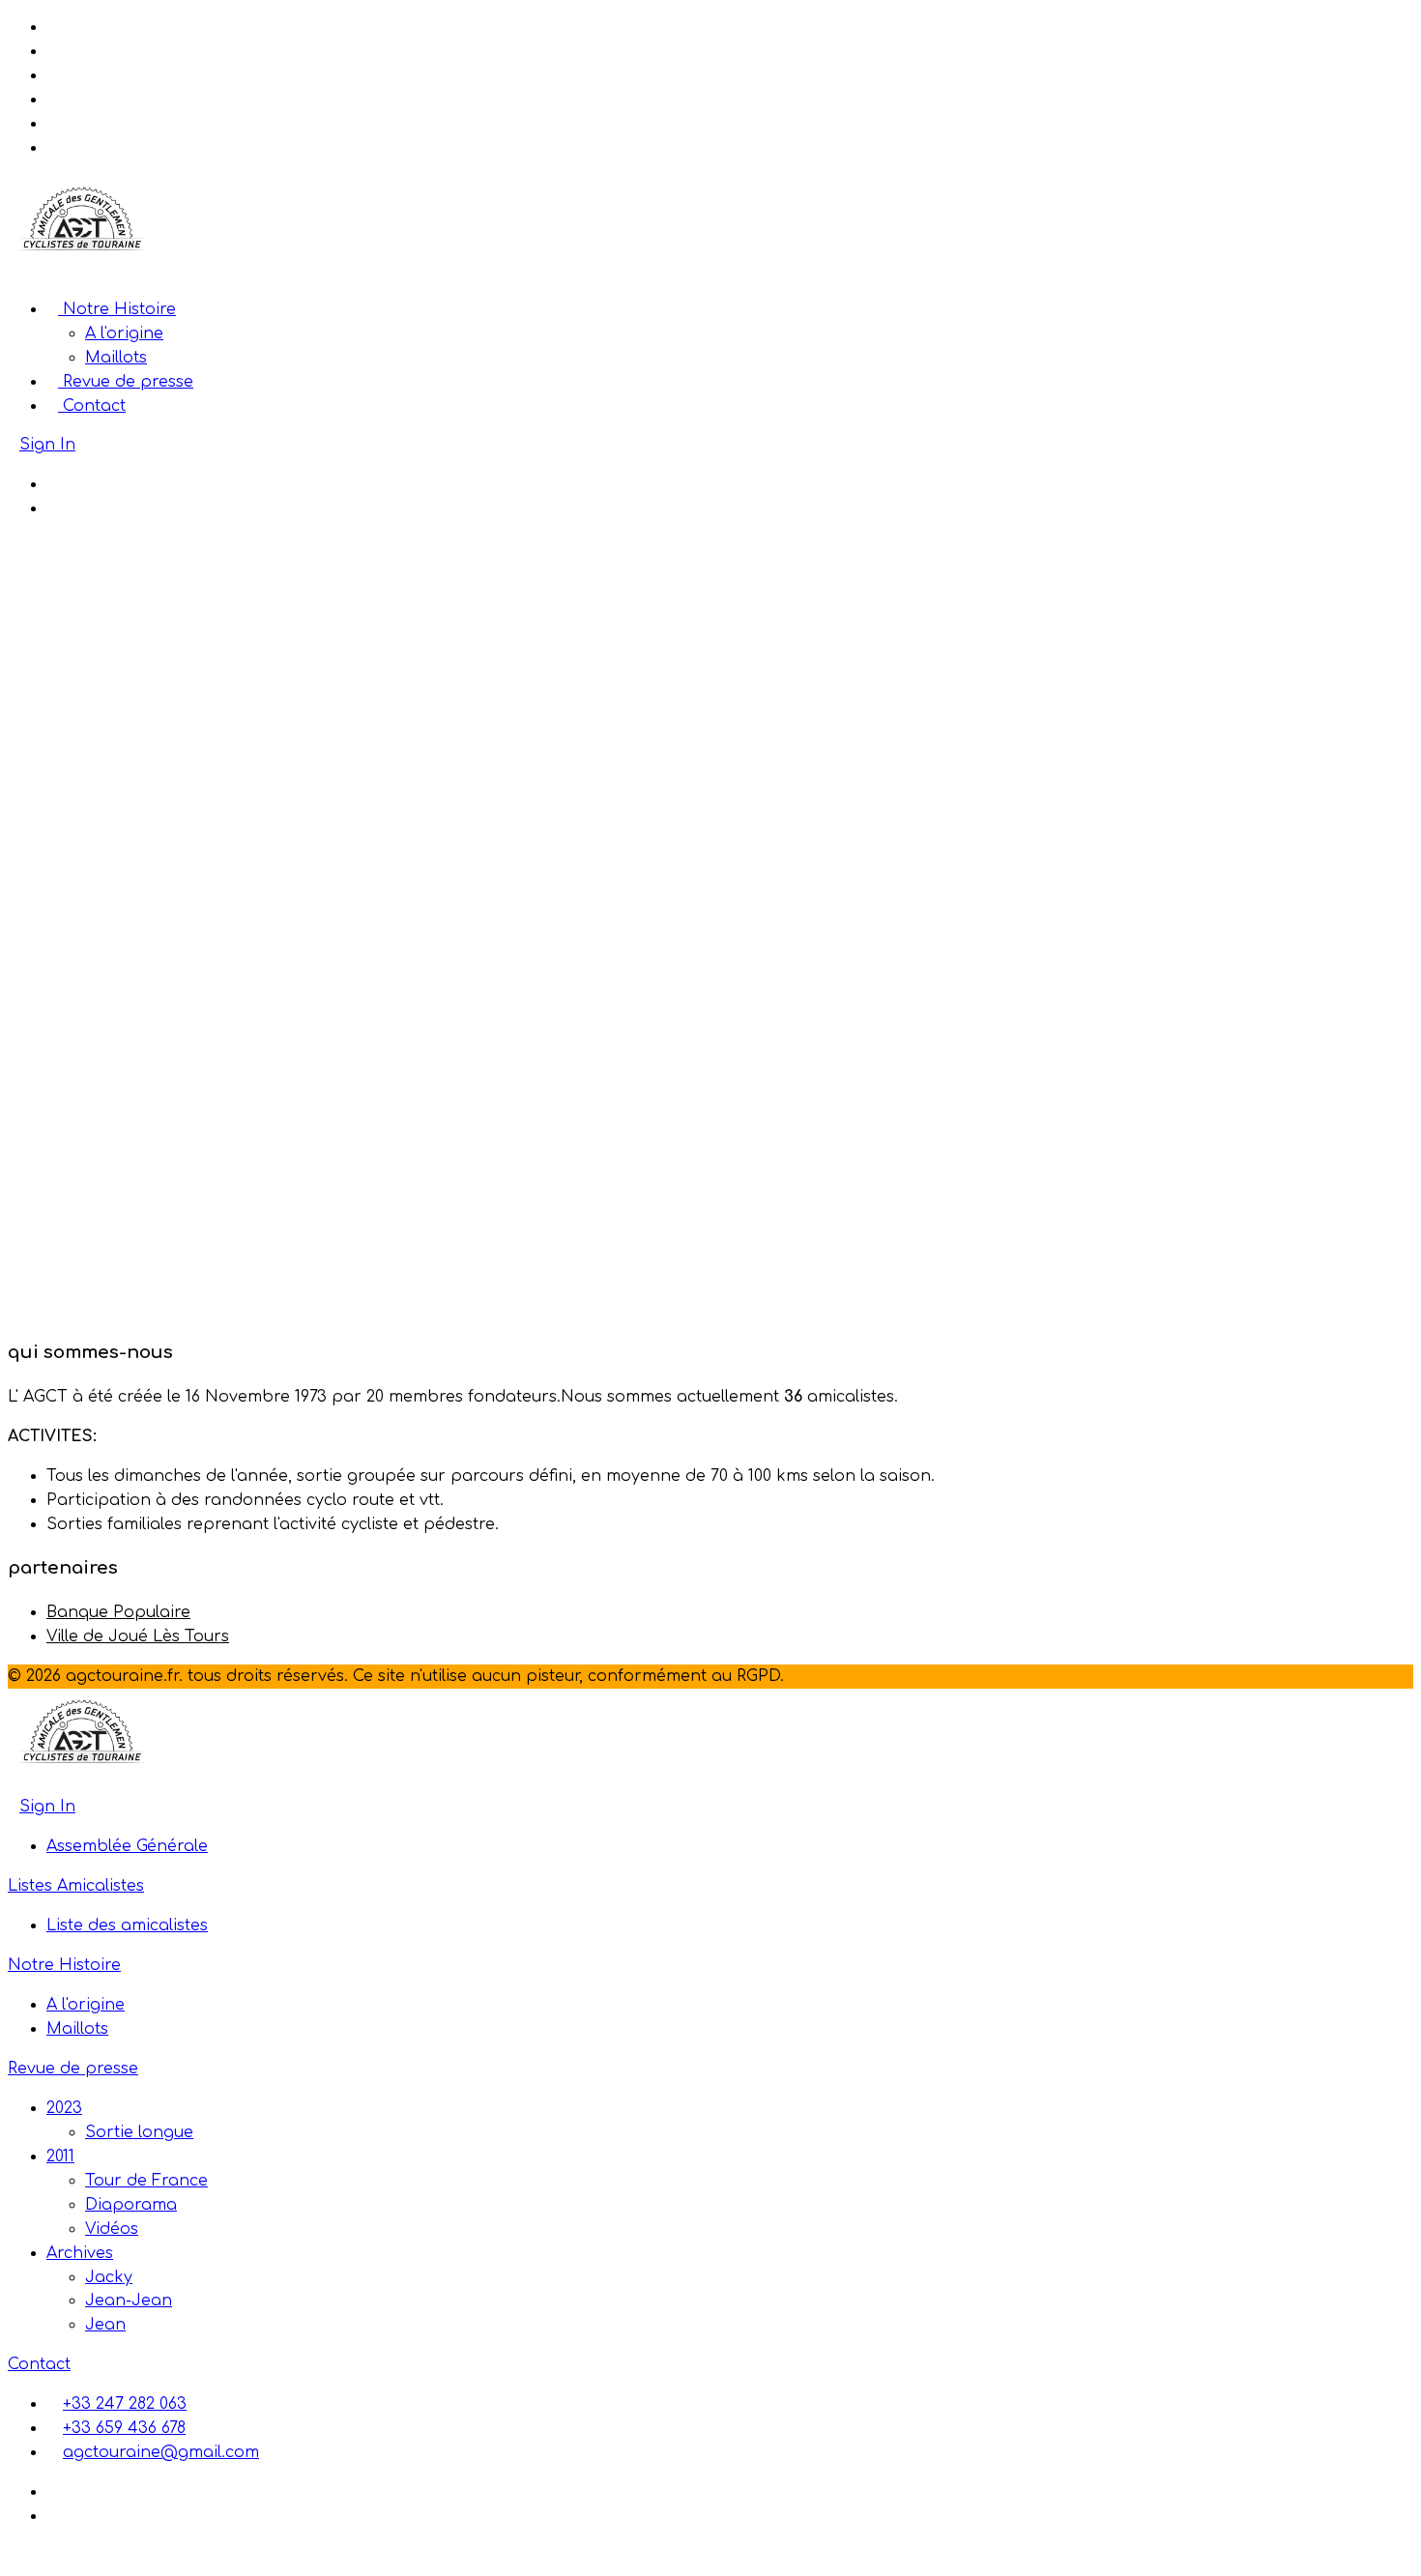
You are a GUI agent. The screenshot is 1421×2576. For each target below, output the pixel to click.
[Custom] (52, 508)
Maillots (116, 358)
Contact (92, 406)
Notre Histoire (117, 309)
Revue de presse (126, 382)
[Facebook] (52, 484)
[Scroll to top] (14, 2556)
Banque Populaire (118, 1612)
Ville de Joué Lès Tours (138, 1636)
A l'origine (124, 333)
